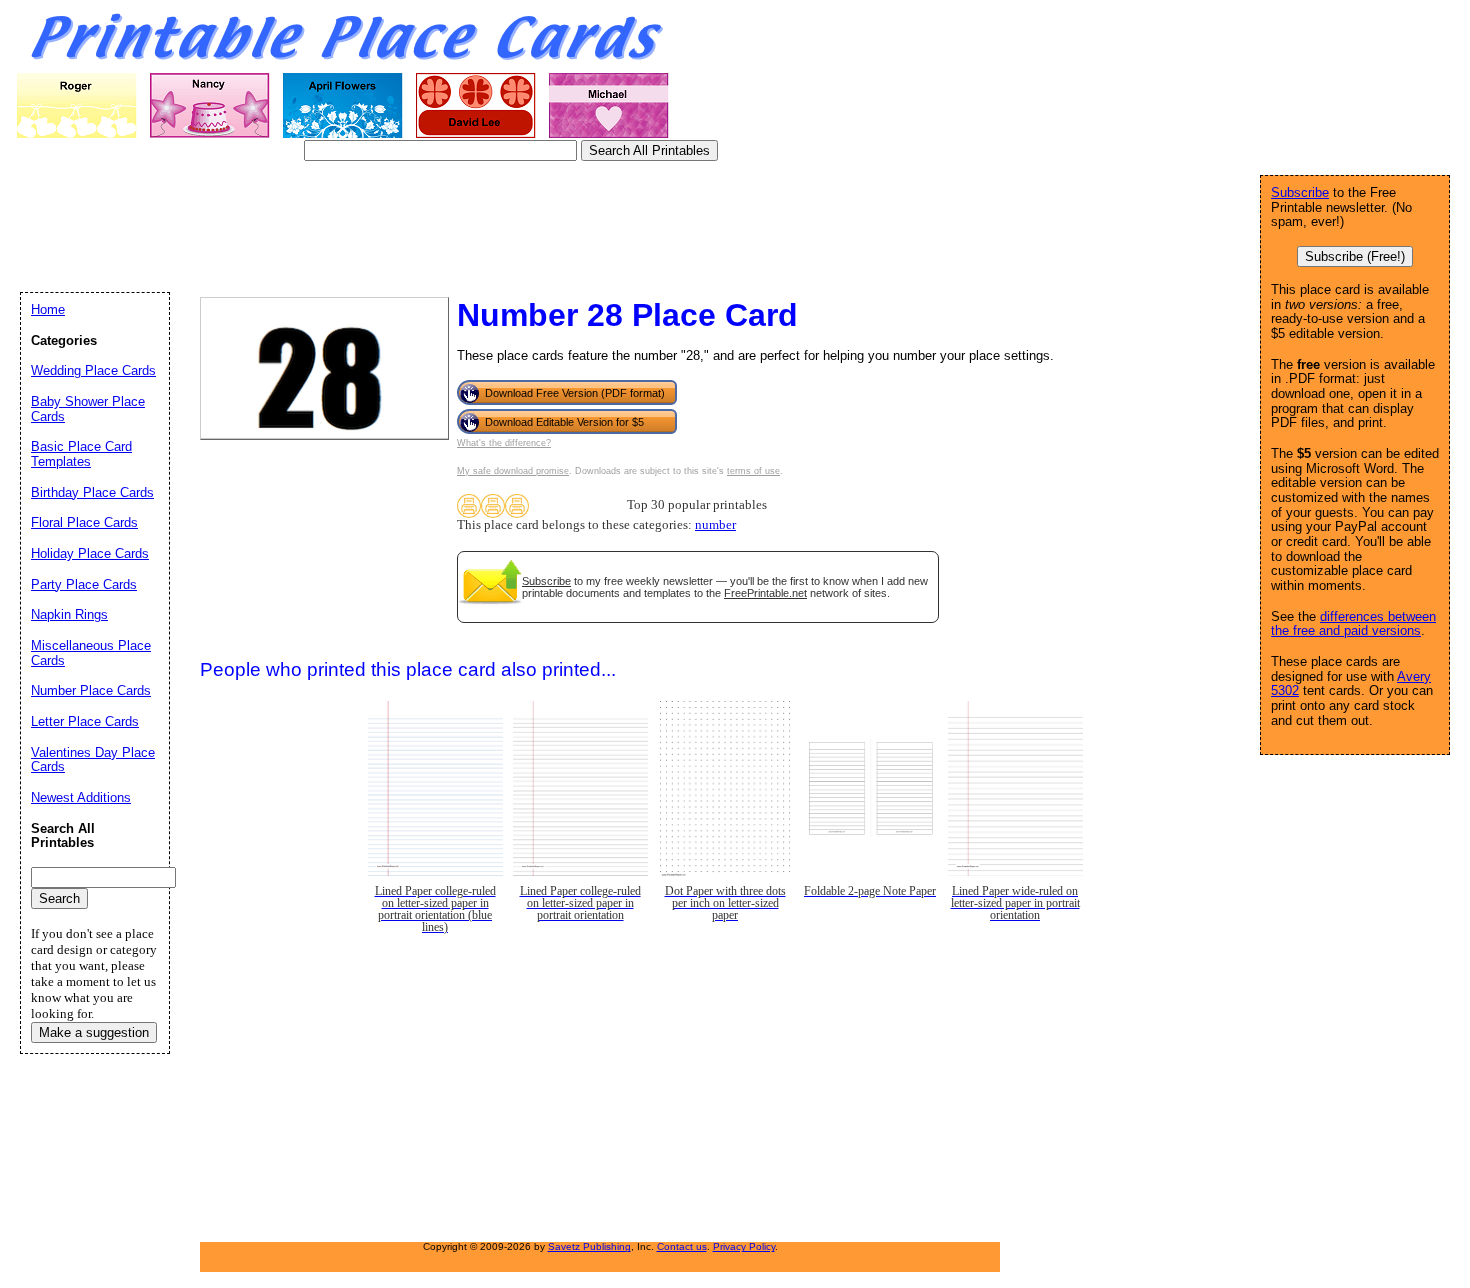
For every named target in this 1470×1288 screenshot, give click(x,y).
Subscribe (546, 581)
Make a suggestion (94, 1032)
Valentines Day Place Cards (93, 760)
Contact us (682, 1246)
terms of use (753, 471)
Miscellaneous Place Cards (91, 653)
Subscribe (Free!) (1355, 256)
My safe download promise (513, 471)
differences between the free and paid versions (1353, 624)
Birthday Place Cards (92, 492)
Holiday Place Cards (90, 553)
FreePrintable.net (765, 593)
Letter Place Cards (85, 721)
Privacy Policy (744, 1246)
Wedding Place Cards (93, 370)
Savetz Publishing (589, 1246)
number (715, 525)
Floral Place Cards (84, 522)
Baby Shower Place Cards (88, 409)
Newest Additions (81, 797)
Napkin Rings (69, 614)
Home (48, 309)
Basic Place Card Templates (81, 454)
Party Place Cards (84, 584)
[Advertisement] (384, 225)
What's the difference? (504, 443)
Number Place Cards (91, 690)
